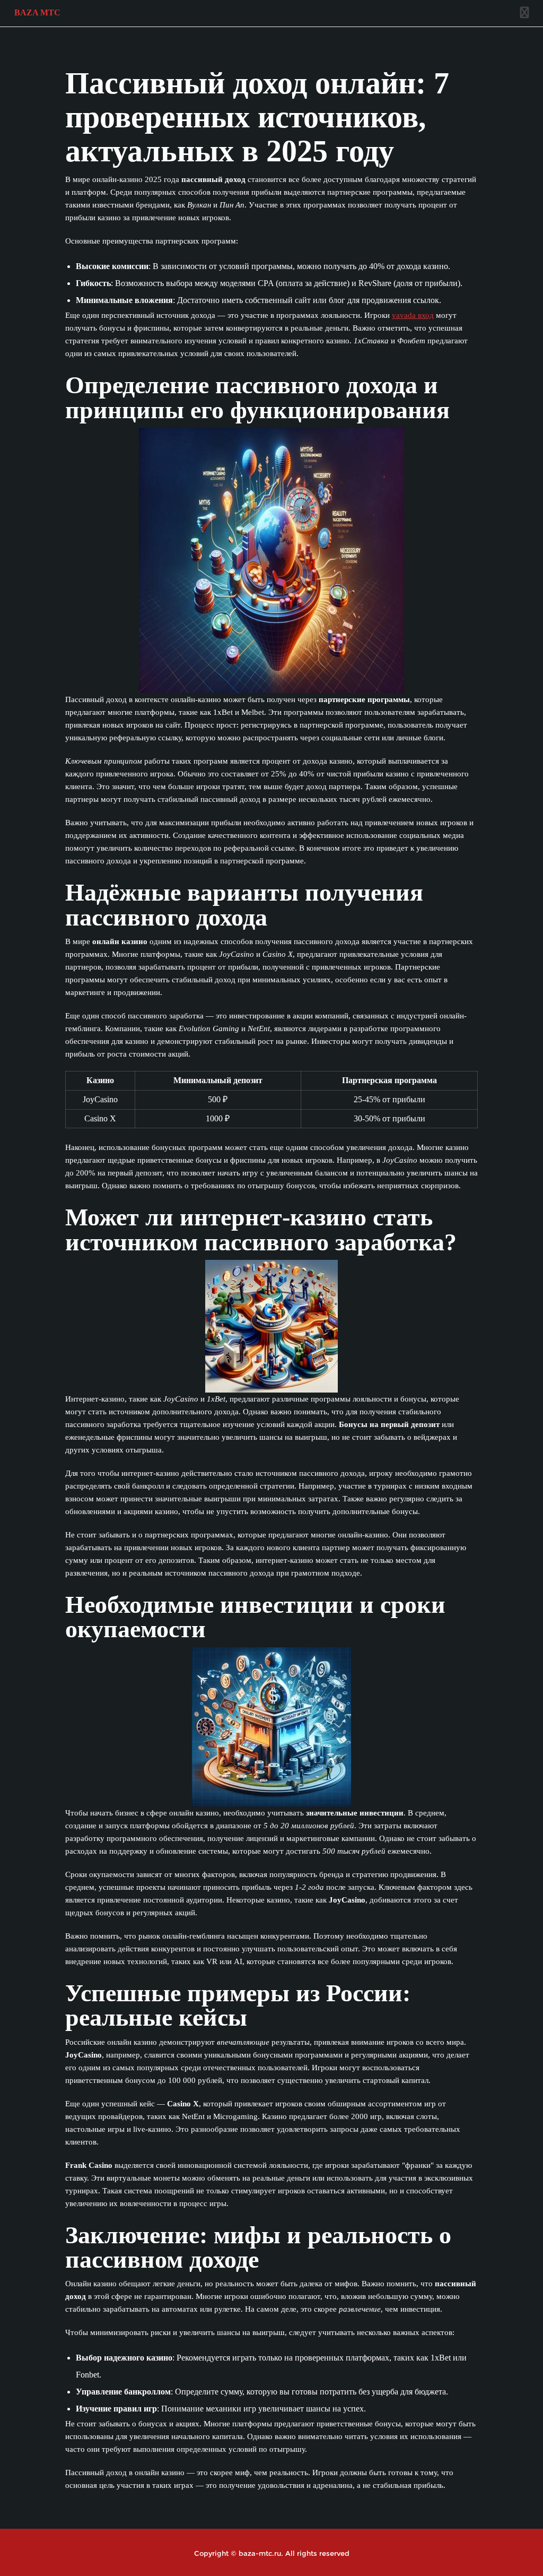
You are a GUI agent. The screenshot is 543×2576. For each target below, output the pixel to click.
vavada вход (413, 315)
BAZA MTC (37, 12)
